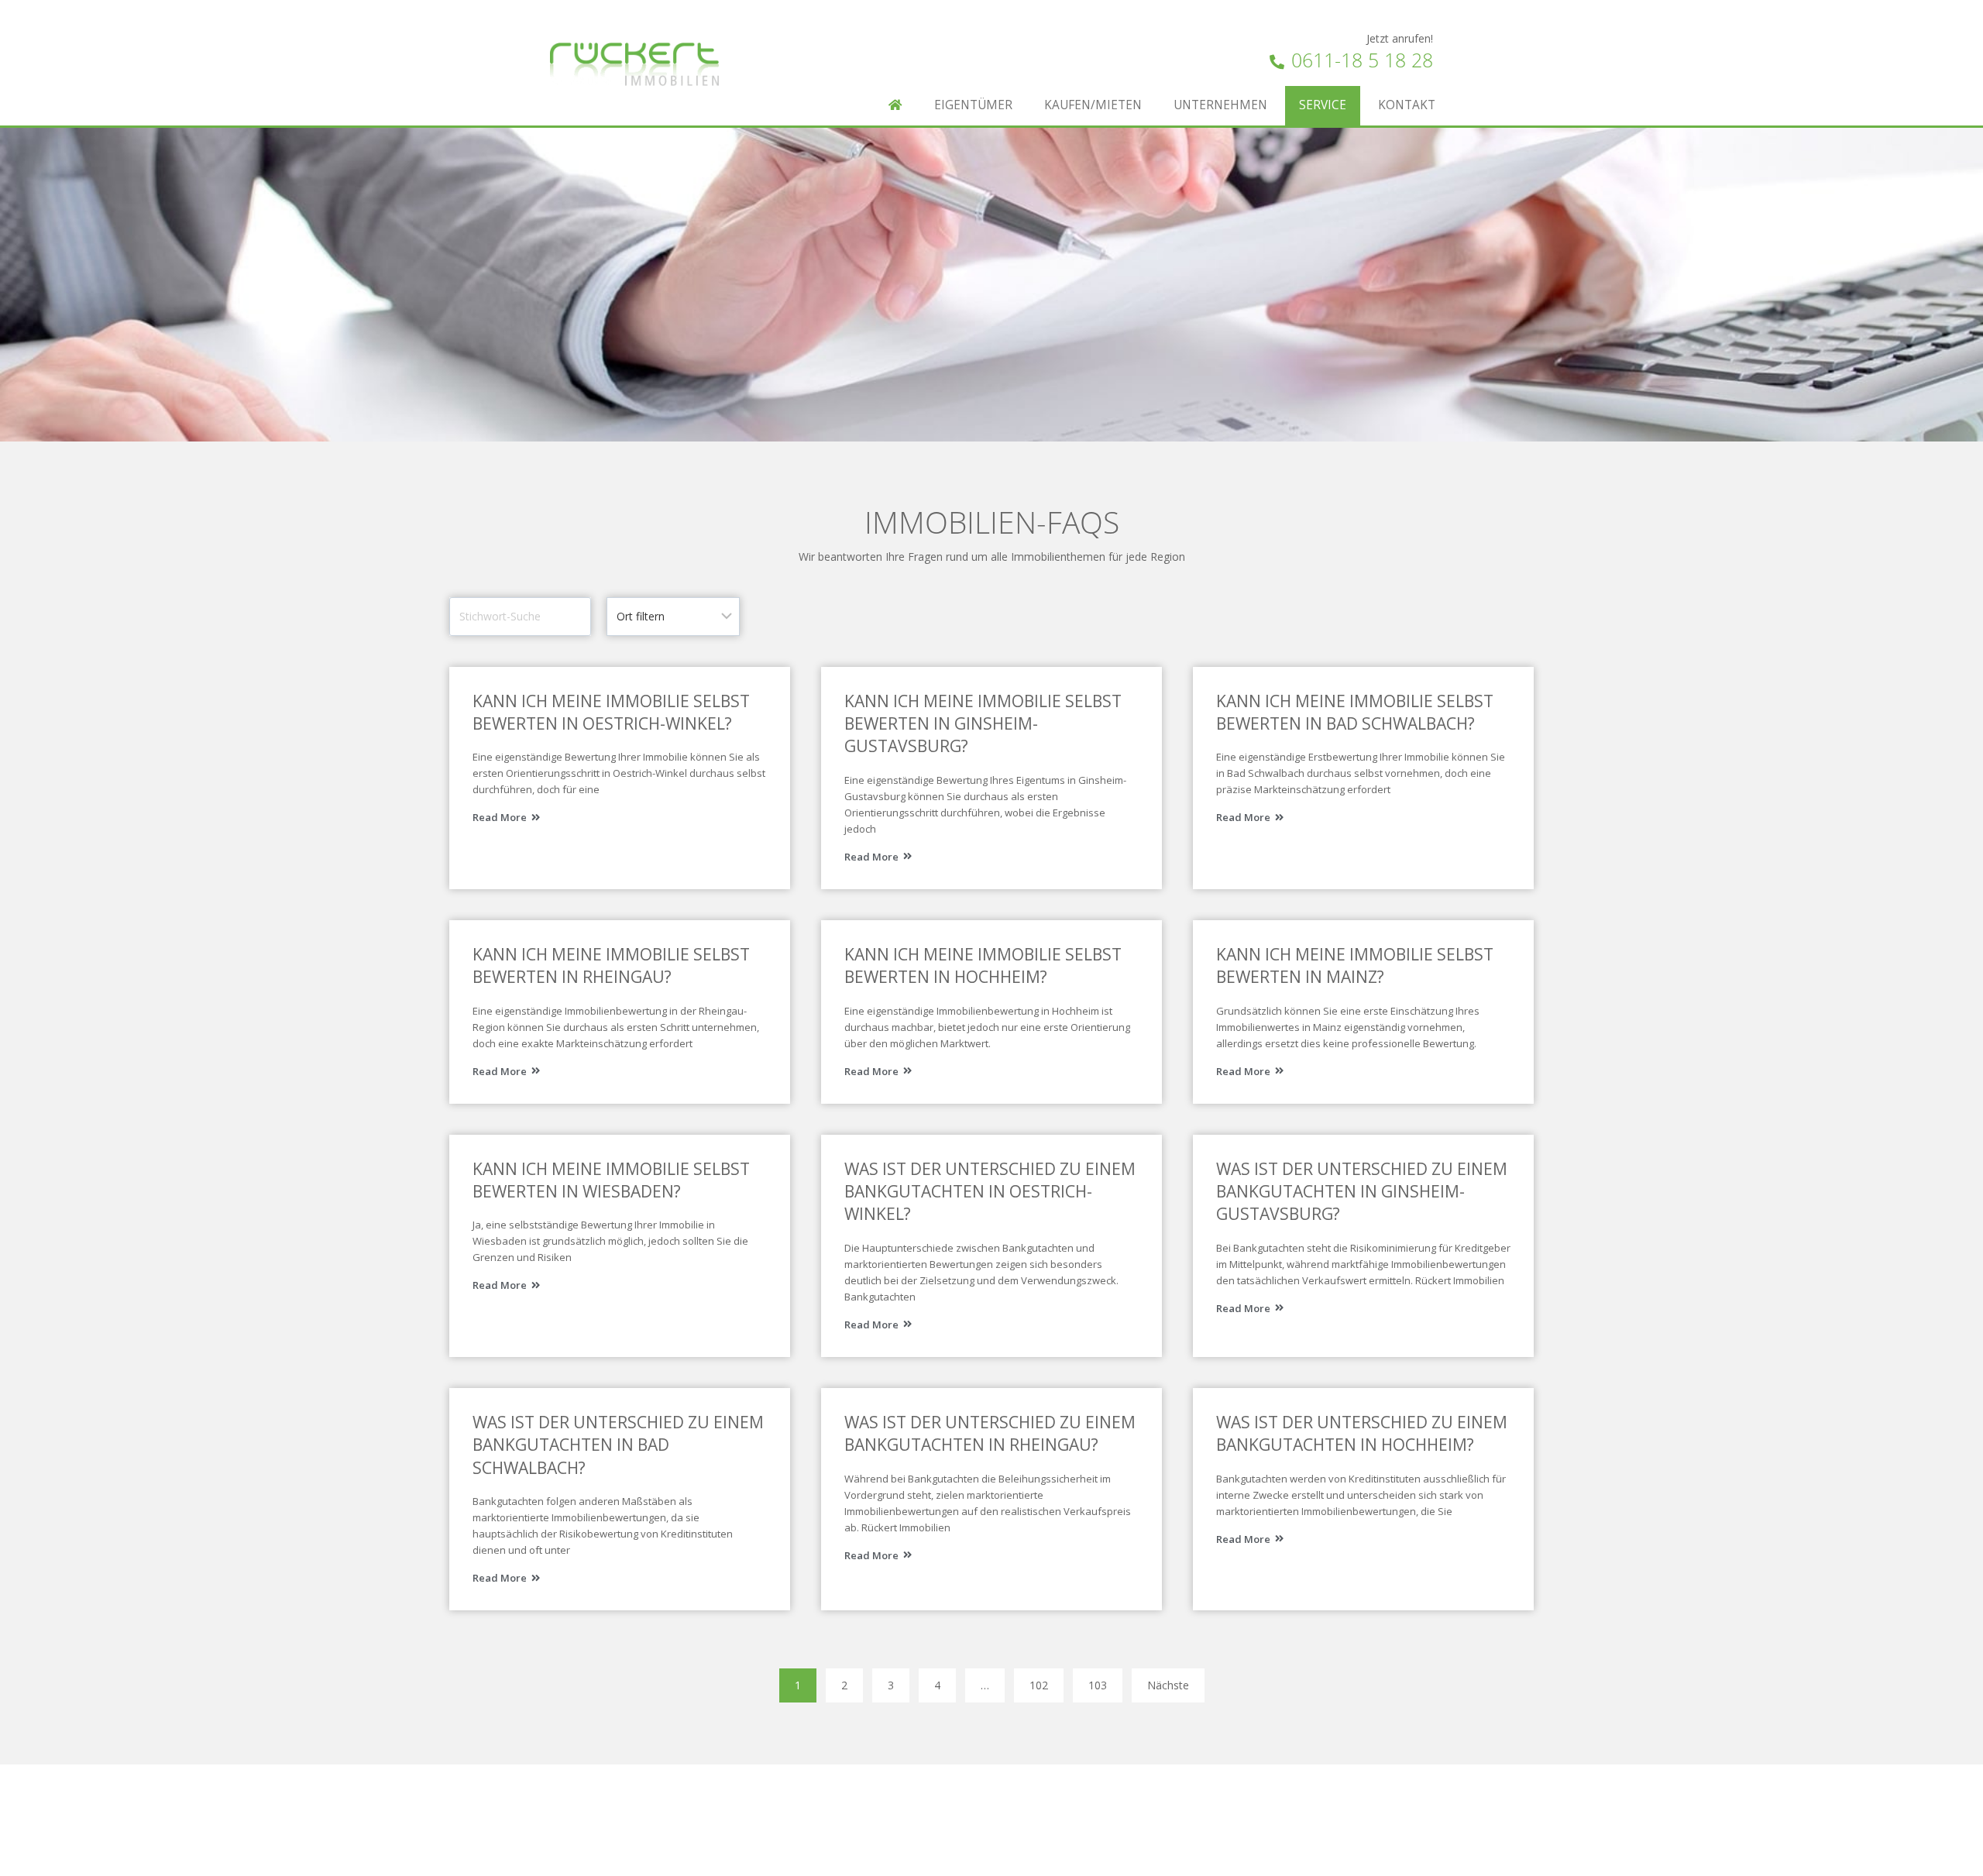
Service (1323, 105)
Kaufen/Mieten (1093, 105)
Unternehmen (1220, 105)
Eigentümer (973, 105)
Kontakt (1407, 105)
